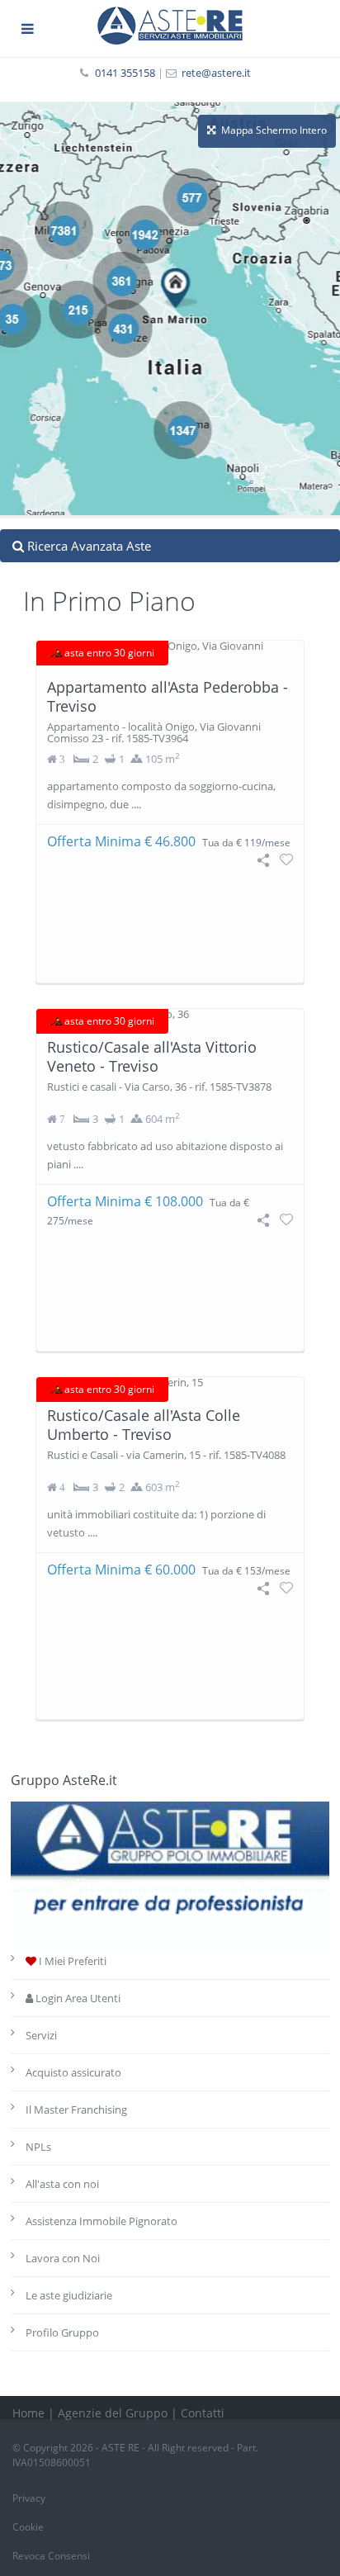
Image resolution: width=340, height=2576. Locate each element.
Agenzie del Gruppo (113, 2413)
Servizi (41, 2035)
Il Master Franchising (76, 2110)
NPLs (38, 2147)
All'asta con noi (62, 2184)
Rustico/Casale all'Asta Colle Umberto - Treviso (144, 1425)
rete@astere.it (216, 73)
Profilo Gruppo (62, 2332)
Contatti (203, 2413)
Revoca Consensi (51, 2556)
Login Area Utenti (77, 1998)
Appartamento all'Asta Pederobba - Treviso (168, 696)
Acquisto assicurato (73, 2072)
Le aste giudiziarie (69, 2295)
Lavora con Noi (63, 2258)
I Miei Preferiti (71, 1961)
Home (28, 2413)
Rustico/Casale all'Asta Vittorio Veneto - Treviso (152, 1056)
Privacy (29, 2498)
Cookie (28, 2527)
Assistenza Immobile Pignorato (102, 2221)
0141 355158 (125, 73)
